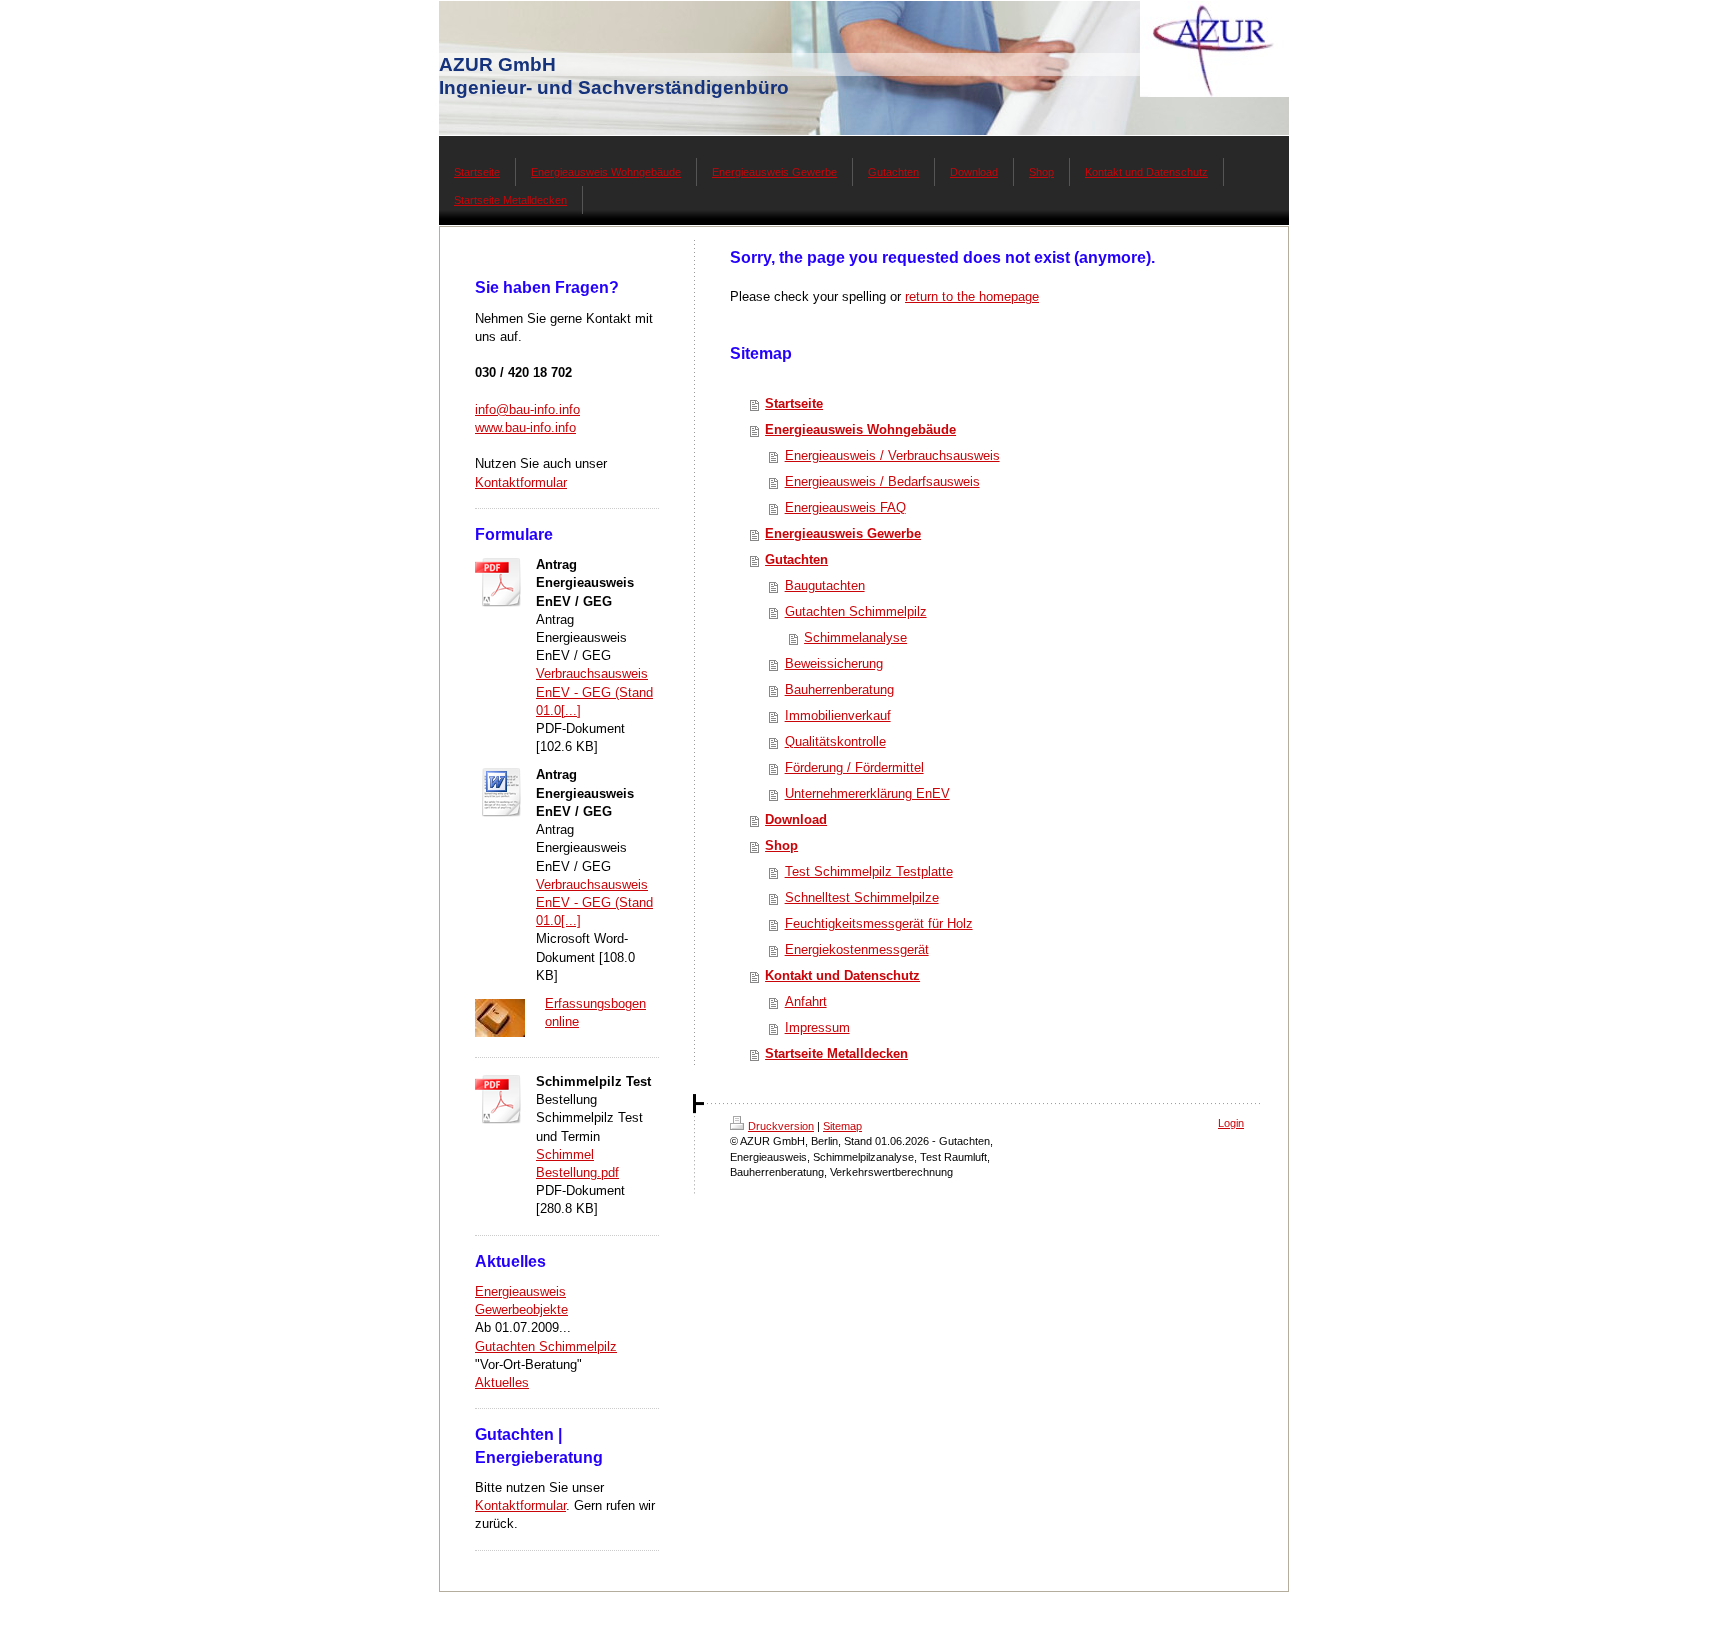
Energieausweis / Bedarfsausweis (882, 481)
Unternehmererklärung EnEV (867, 793)
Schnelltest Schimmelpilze (862, 897)
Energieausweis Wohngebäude (860, 429)
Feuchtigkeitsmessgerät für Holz (879, 923)
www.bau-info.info (525, 427)
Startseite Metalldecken (836, 1053)
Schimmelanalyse (855, 637)
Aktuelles (502, 1382)
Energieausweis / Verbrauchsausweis (892, 455)
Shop (781, 845)
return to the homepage (972, 296)
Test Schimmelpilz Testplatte (869, 871)
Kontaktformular (521, 482)
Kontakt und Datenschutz (842, 975)
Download (796, 819)
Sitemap (842, 1126)
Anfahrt (806, 1001)
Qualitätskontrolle (835, 741)
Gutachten (796, 559)
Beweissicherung (834, 663)
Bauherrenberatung (839, 689)
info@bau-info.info (527, 409)
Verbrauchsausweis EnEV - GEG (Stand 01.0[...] (594, 691)
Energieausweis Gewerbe (843, 533)
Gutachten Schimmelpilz (546, 1346)
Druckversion (781, 1126)
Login (1231, 1123)
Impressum (817, 1027)
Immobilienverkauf (838, 715)
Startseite (794, 403)
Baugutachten (825, 585)
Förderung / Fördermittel (854, 767)
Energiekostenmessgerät (857, 949)
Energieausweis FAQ (845, 507)
